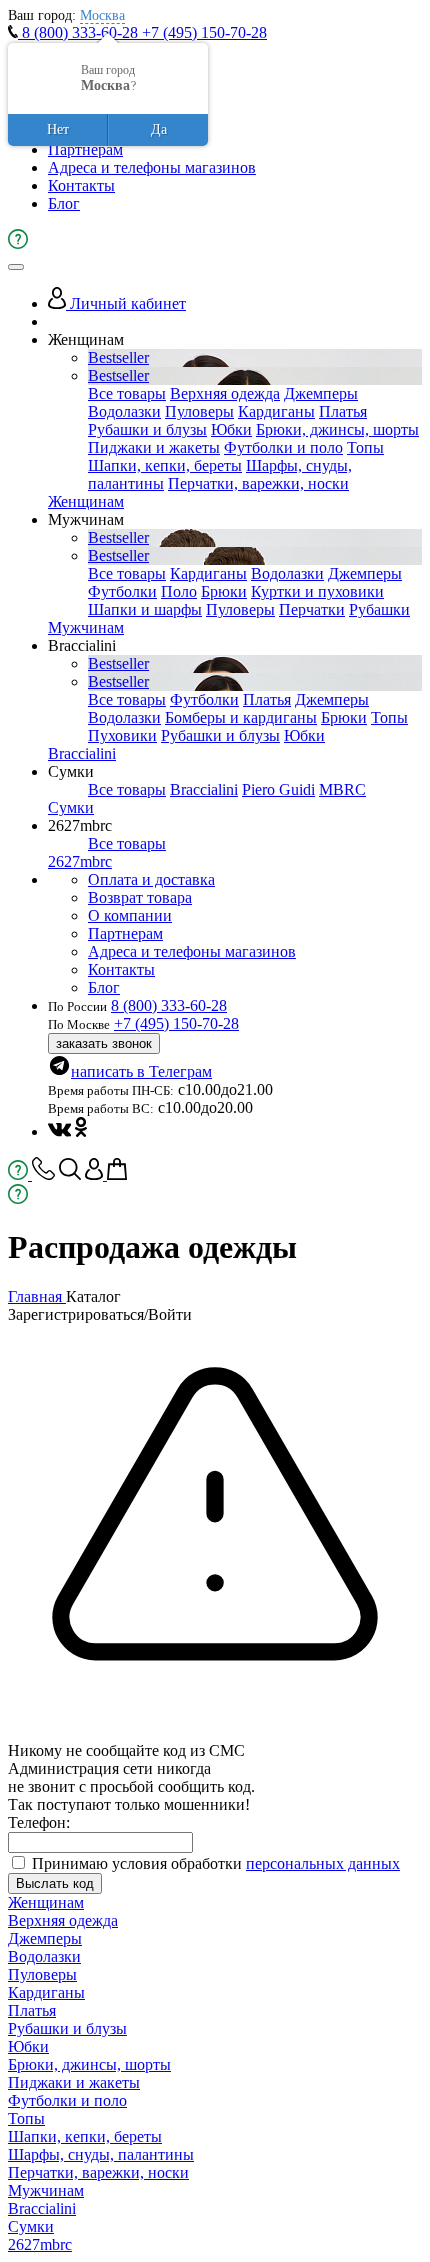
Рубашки (379, 609)
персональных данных (323, 1863)
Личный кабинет (126, 303)
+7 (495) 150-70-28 (204, 32)
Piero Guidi (278, 789)
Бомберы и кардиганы (241, 717)
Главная (37, 1296)
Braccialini (82, 753)
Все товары (127, 393)
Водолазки (124, 411)
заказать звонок (104, 1043)
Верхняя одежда (225, 393)
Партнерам (85, 149)
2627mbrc (80, 861)
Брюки (224, 591)
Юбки (231, 429)
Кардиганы (276, 411)
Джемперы (321, 393)
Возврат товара (140, 897)
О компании (130, 915)
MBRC (342, 789)
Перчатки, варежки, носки (258, 483)
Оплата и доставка (151, 879)
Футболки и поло (283, 447)
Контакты (81, 185)
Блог (64, 203)
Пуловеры (199, 411)
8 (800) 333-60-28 (80, 32)
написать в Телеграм (141, 1071)
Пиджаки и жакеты (154, 447)
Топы (365, 447)
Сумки (71, 807)
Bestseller (118, 357)
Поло (179, 591)
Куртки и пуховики (317, 591)
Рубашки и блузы (147, 429)
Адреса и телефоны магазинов (152, 167)
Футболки (122, 591)
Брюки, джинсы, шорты (337, 429)
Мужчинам (86, 627)
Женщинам (86, 501)
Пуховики (122, 735)
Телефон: (39, 1822)
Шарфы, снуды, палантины (101, 2154)
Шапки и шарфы (145, 609)
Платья (343, 411)
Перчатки (312, 609)
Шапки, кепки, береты (165, 465)
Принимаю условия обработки (216, 1863)
